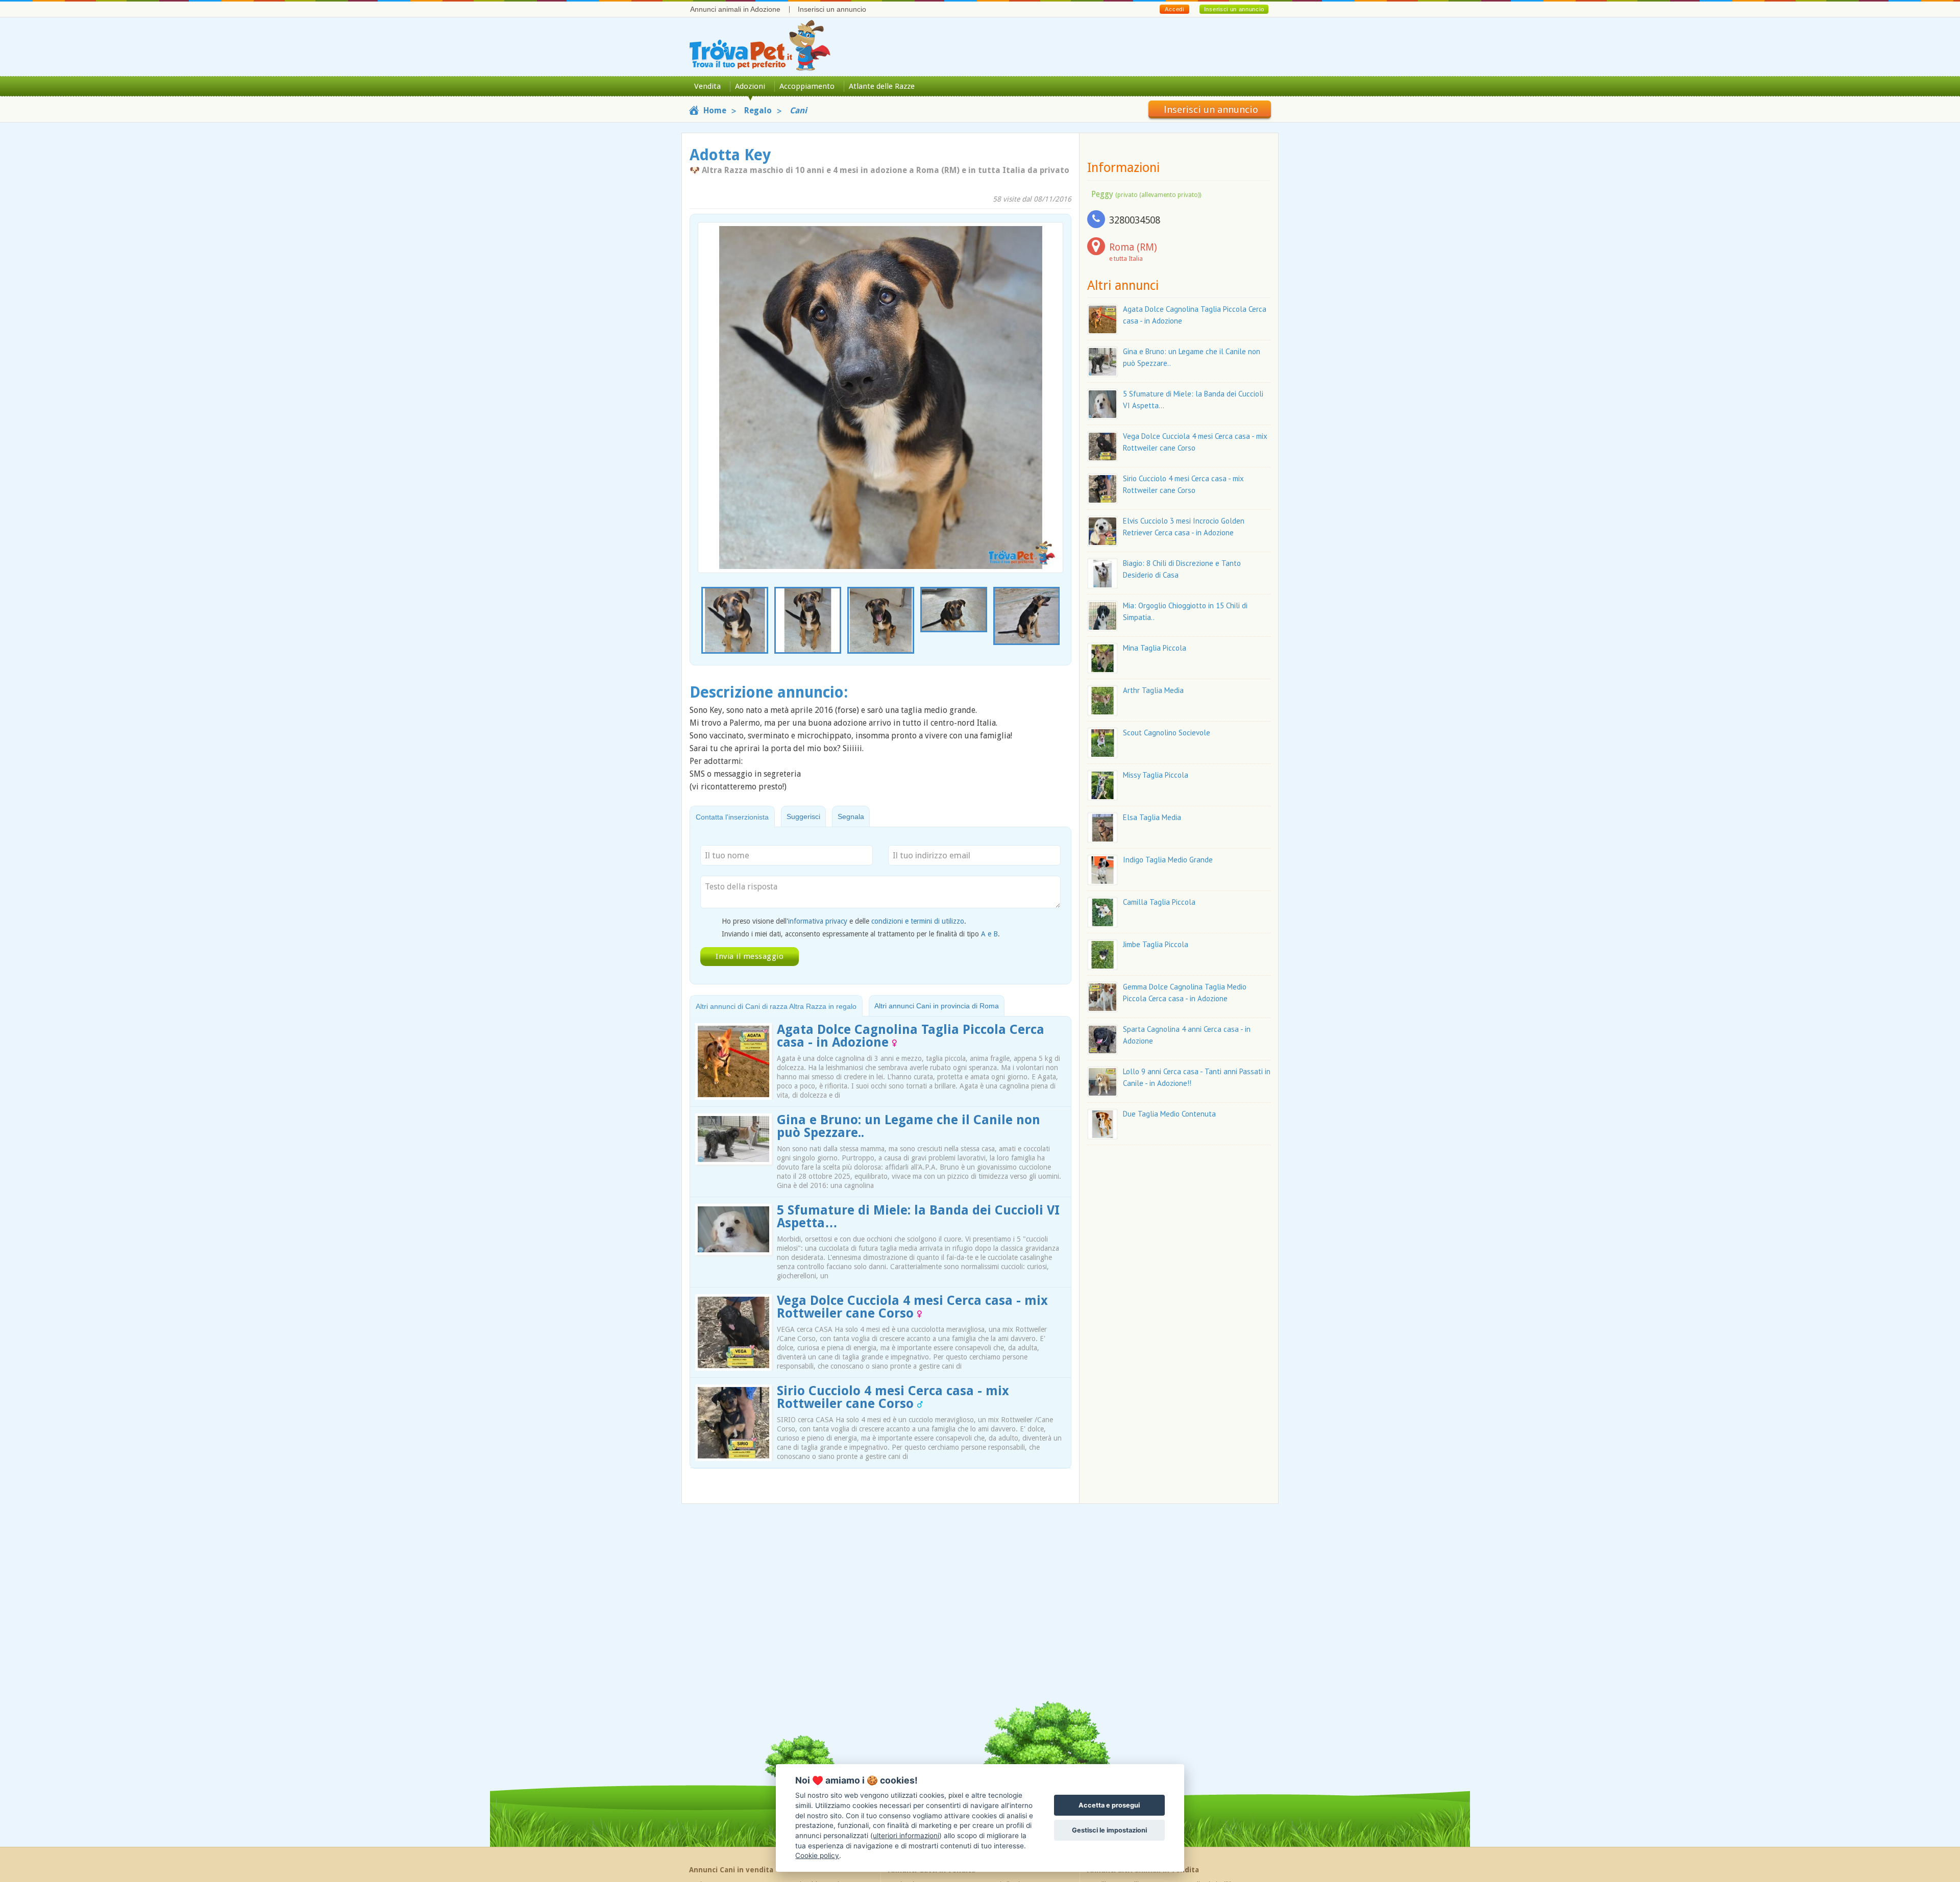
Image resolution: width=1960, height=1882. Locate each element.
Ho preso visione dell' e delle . (844, 921)
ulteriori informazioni (906, 1836)
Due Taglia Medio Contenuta (1169, 1114)
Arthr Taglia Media (1153, 690)
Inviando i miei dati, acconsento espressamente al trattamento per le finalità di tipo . (861, 934)
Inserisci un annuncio (832, 9)
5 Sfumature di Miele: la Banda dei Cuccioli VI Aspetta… (918, 1217)
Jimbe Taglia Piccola (1156, 944)
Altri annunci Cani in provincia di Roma (937, 1006)
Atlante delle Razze (882, 86)
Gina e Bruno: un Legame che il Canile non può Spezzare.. (909, 1126)
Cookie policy (817, 1855)
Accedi (1174, 9)
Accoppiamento (807, 86)
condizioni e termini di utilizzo (918, 921)
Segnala (851, 816)
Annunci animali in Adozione (735, 9)
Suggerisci (803, 816)
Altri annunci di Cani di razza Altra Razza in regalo (776, 1006)
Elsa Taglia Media (1152, 817)
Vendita (707, 86)
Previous (703, 621)
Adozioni (750, 86)
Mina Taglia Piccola (1155, 648)
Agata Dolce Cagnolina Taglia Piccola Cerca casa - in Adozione (911, 1036)
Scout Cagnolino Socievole (1167, 733)
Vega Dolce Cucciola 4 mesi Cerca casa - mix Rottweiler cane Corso (912, 1307)
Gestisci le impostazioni (1109, 1830)
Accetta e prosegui (1109, 1805)
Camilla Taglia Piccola (1159, 902)
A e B (989, 934)
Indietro (712, 380)
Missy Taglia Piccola (1156, 775)
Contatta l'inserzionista (732, 817)
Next (1058, 621)
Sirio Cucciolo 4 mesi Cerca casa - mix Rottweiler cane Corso (893, 1397)
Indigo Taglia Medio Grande (1168, 860)
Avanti (1049, 380)
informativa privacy (818, 921)
